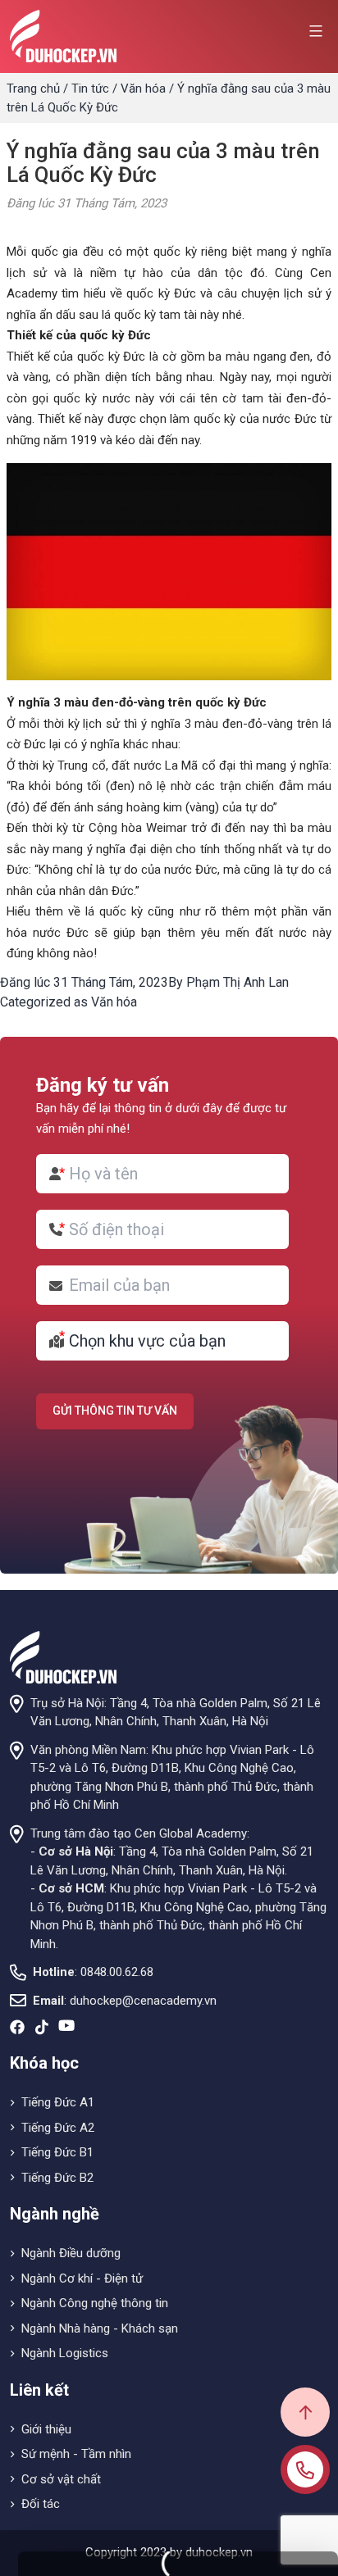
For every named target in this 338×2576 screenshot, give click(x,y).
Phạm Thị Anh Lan (238, 982)
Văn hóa (143, 89)
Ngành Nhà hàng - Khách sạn (100, 2328)
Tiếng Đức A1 (58, 2102)
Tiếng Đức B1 (57, 2152)
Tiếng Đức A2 (58, 2128)
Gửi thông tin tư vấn (115, 1411)
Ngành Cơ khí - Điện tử (82, 2278)
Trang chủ (33, 89)
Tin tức (90, 89)
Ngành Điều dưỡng (71, 2253)
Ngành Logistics (65, 2353)
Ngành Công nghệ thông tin (95, 2303)
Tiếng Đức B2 (57, 2178)
